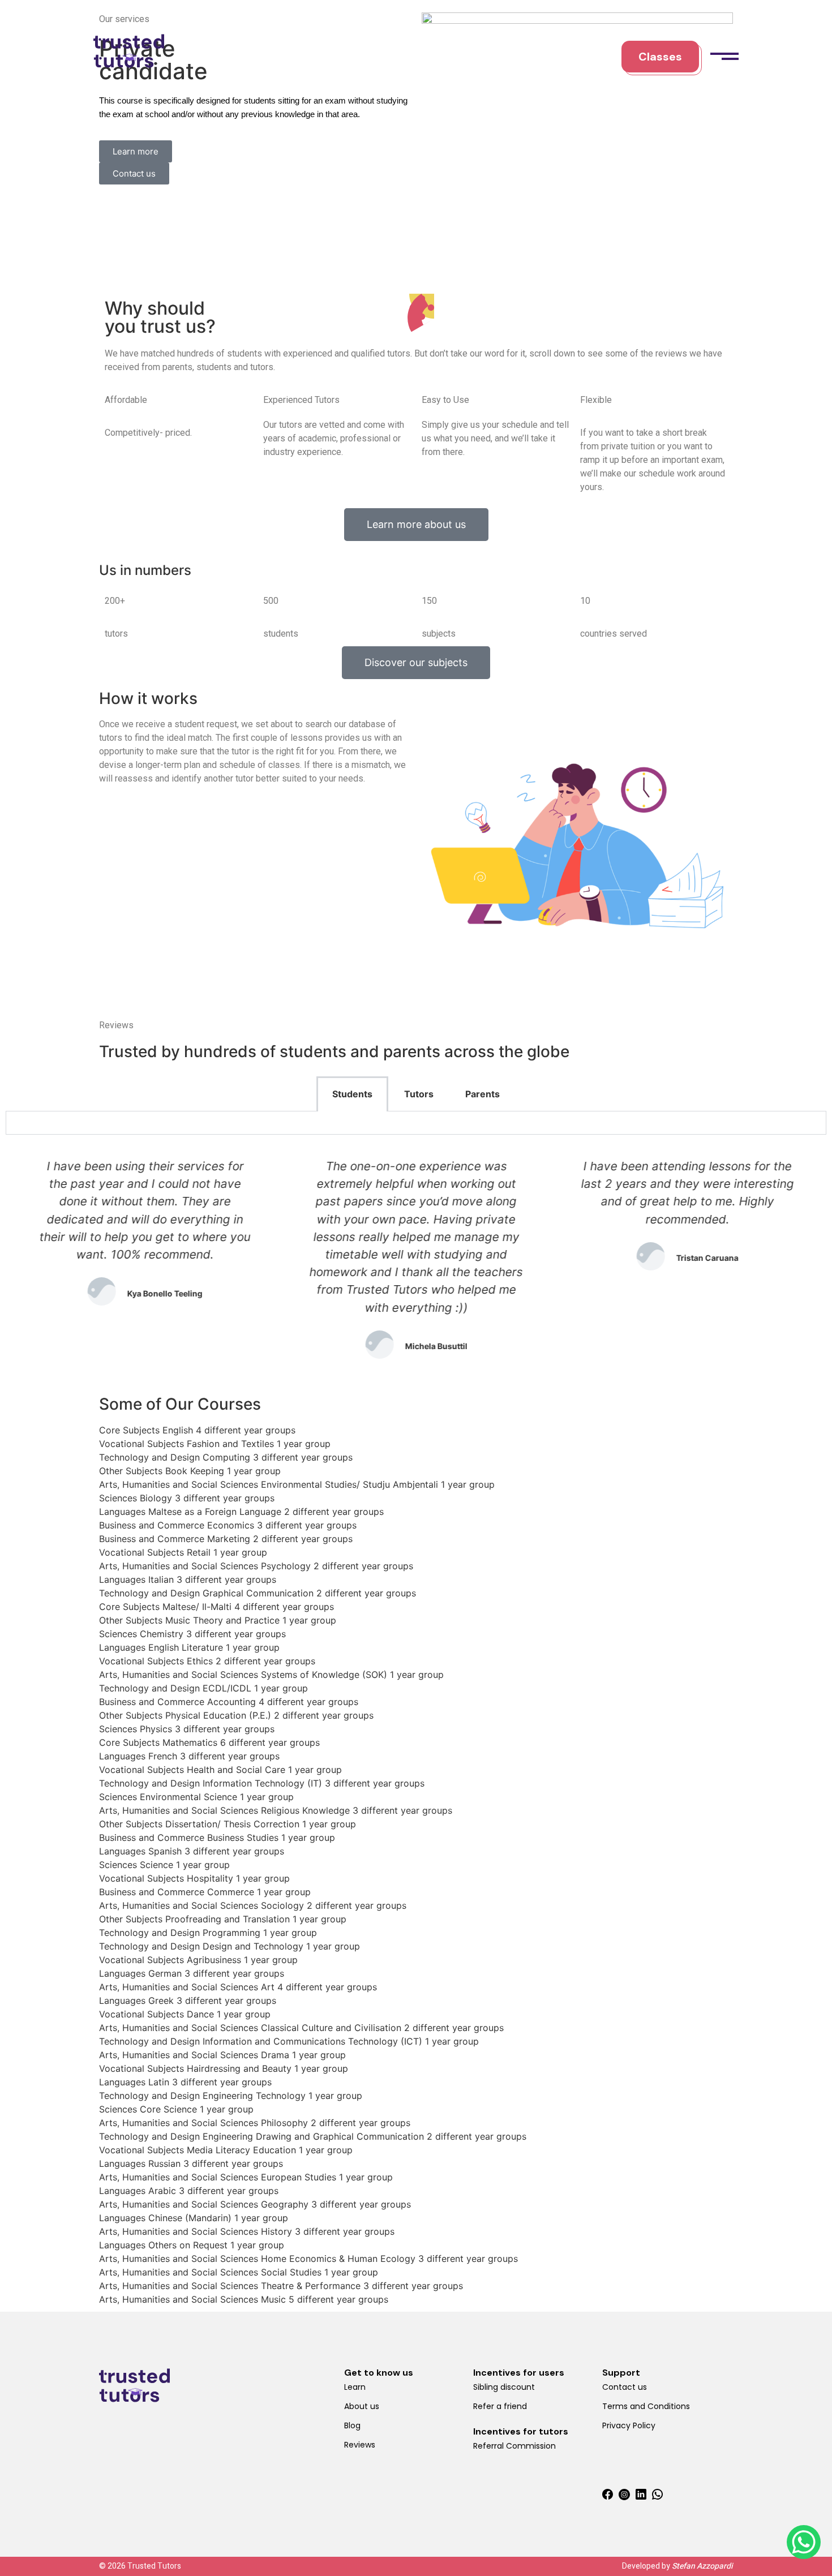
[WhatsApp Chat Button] (804, 2542)
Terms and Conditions (646, 2406)
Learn (355, 2387)
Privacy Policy (629, 2425)
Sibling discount (504, 2387)
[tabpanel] (416, 1123)
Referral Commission (514, 2446)
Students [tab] (352, 1094)
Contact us (625, 2387)
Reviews (360, 2445)
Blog (352, 2425)
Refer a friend (500, 2406)
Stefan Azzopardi (702, 2566)
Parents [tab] (483, 1094)
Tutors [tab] (419, 1094)
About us (362, 2406)
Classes (660, 57)
